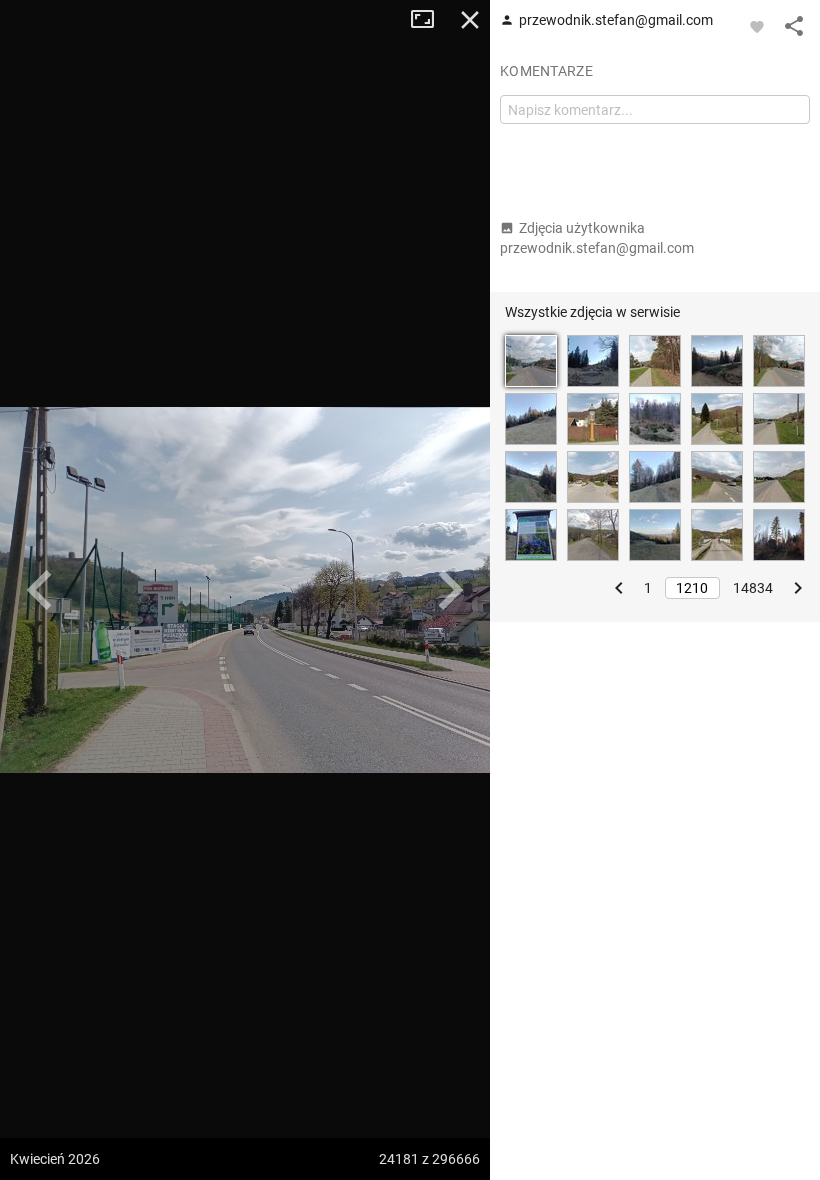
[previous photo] (40, 590)
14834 (753, 588)
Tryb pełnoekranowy (430, 20)
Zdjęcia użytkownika (597, 238)
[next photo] (450, 590)
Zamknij (470, 20)
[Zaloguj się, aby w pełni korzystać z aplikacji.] (757, 26)
